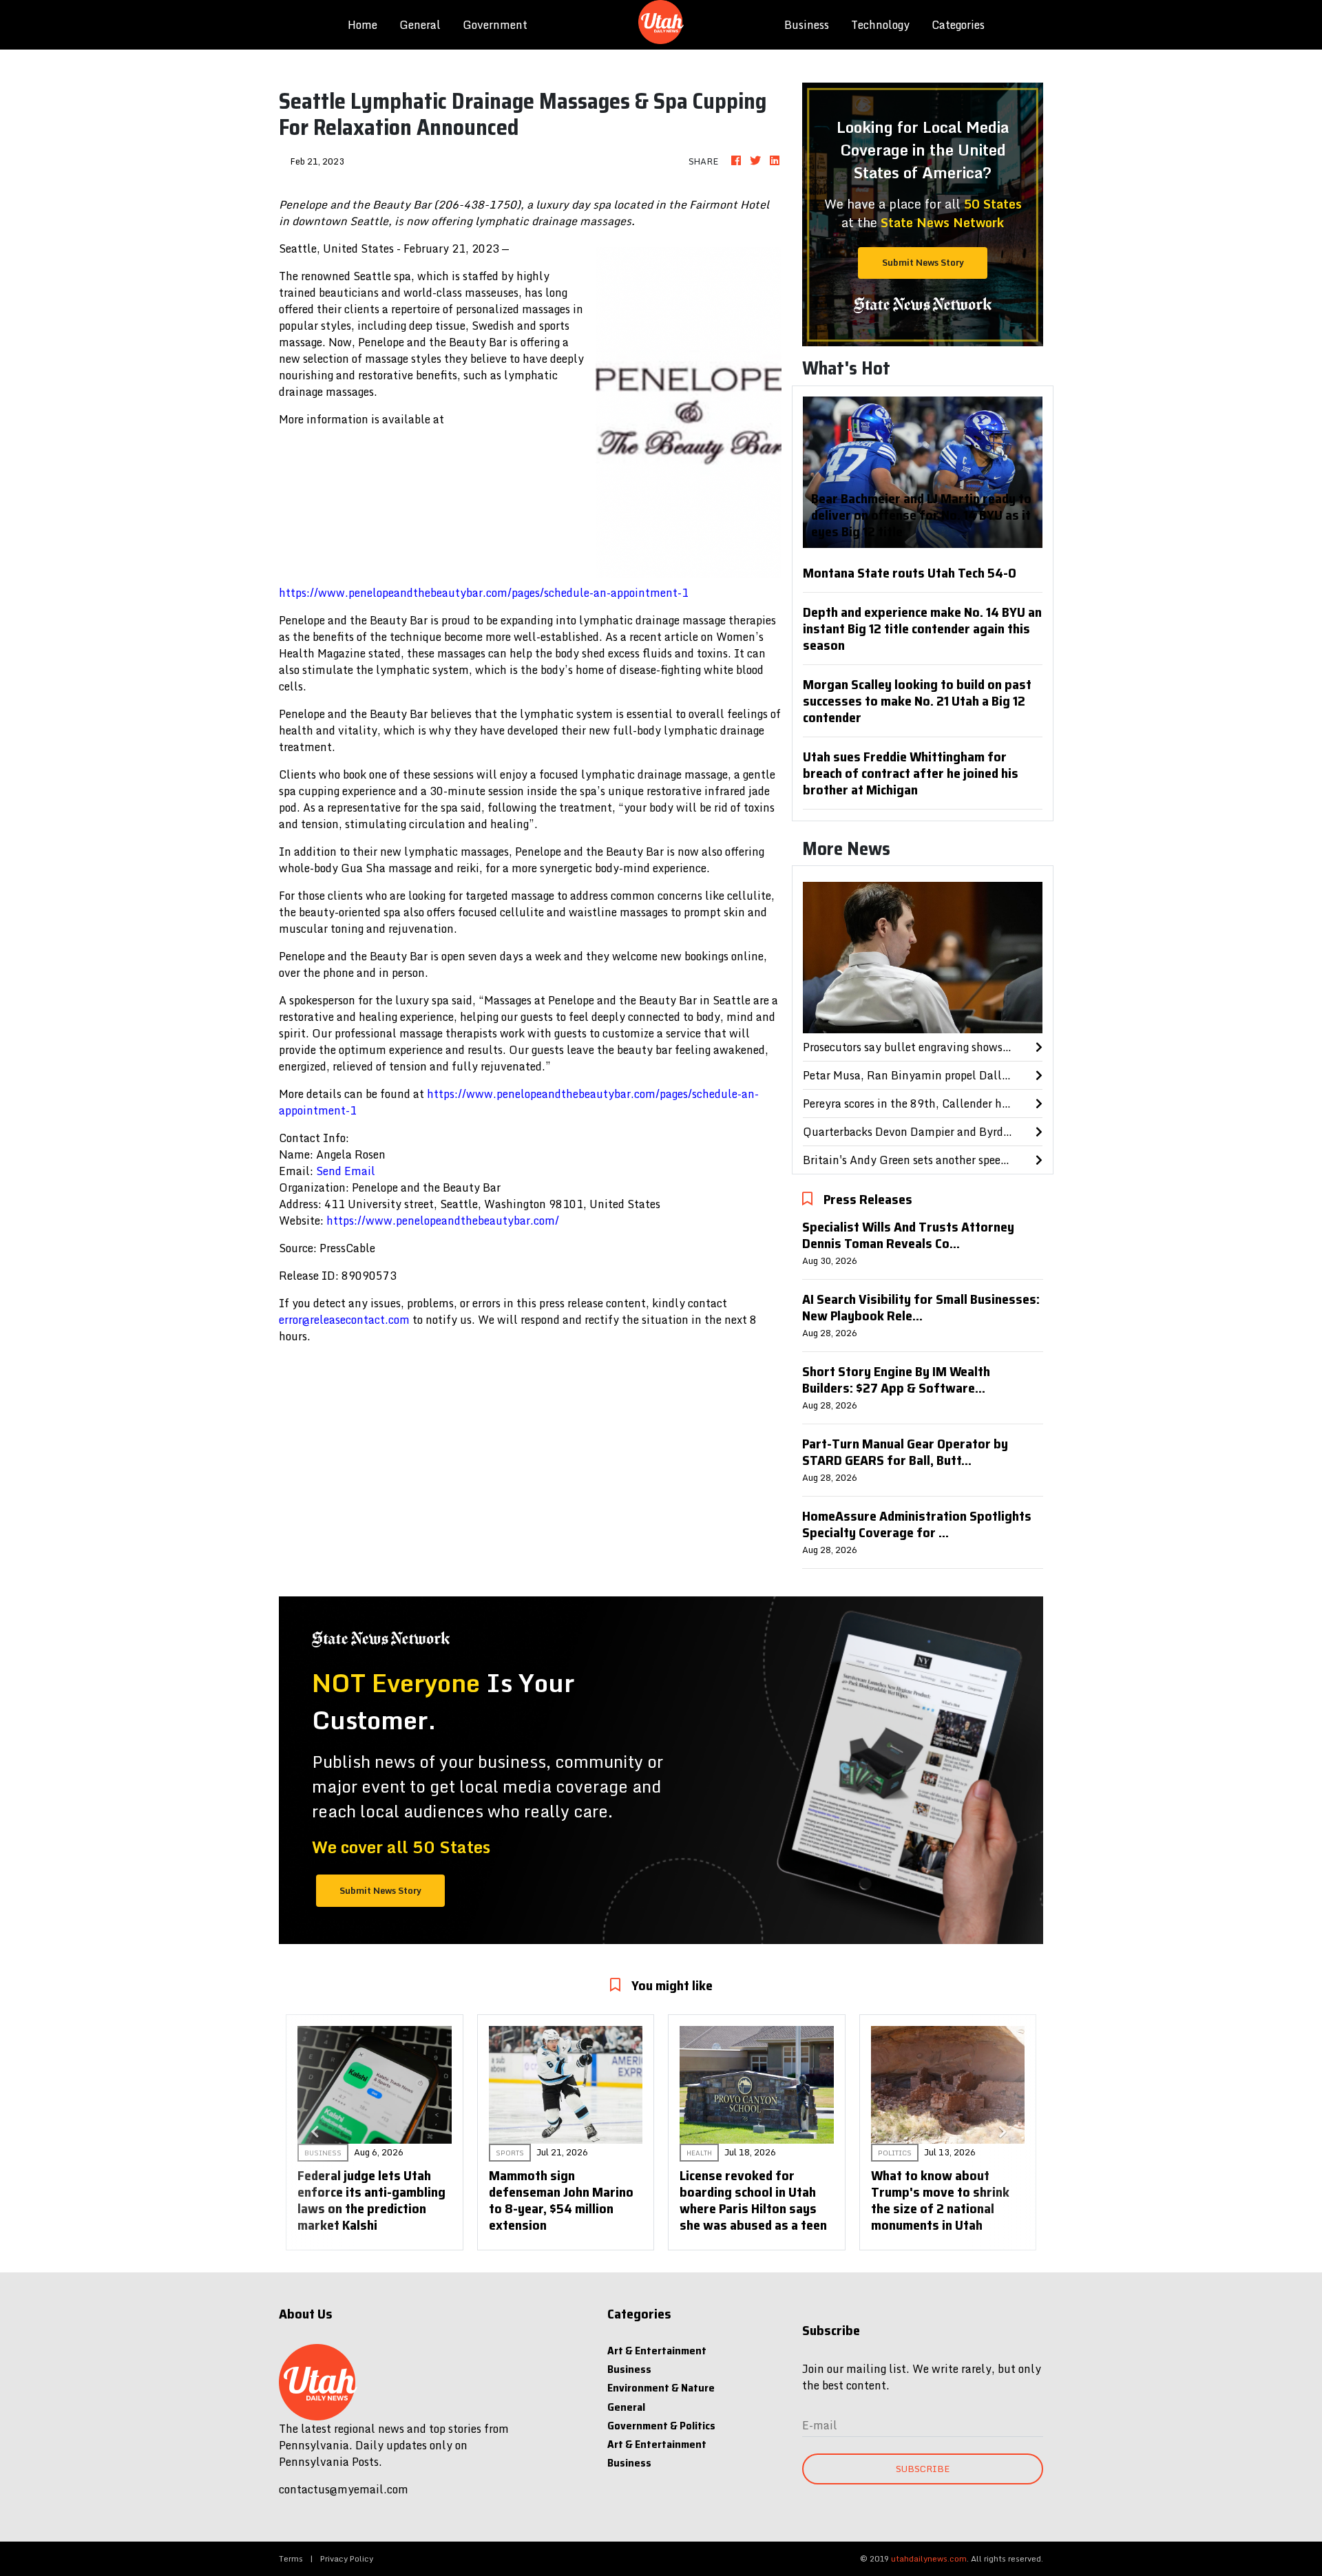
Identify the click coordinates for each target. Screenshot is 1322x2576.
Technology (880, 25)
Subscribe (923, 2469)
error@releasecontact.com (344, 1320)
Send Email (346, 1171)
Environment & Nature (661, 2388)
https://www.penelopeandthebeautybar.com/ (443, 1221)
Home (368, 24)
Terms (291, 2558)
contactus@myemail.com (344, 2489)
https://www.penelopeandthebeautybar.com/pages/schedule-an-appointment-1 (484, 593)
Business (807, 25)
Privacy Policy (347, 2558)
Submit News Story (923, 262)
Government (495, 25)
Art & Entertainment (657, 2351)
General (420, 25)
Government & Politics (661, 2426)
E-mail (820, 2425)
